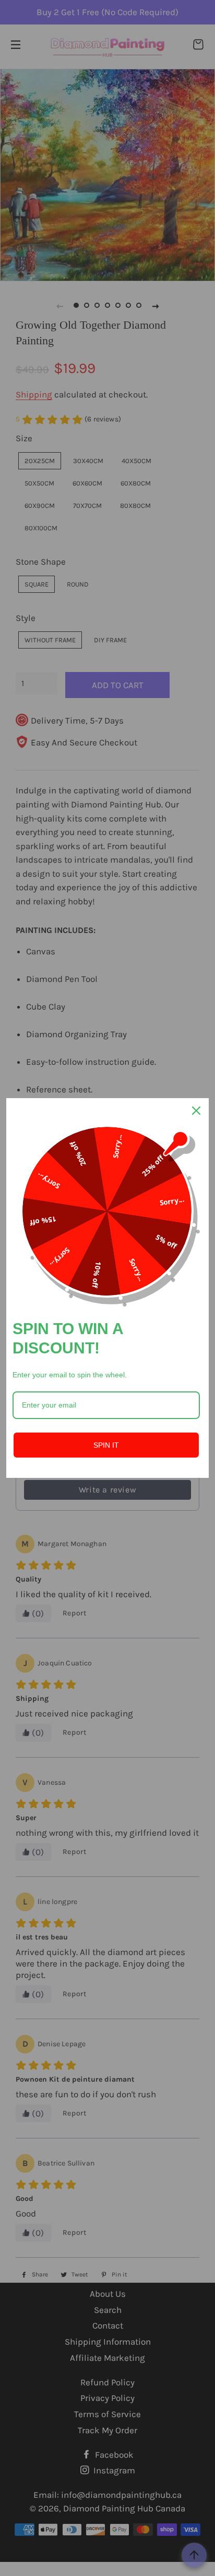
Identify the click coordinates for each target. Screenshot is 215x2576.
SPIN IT (106, 1445)
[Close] (196, 1111)
